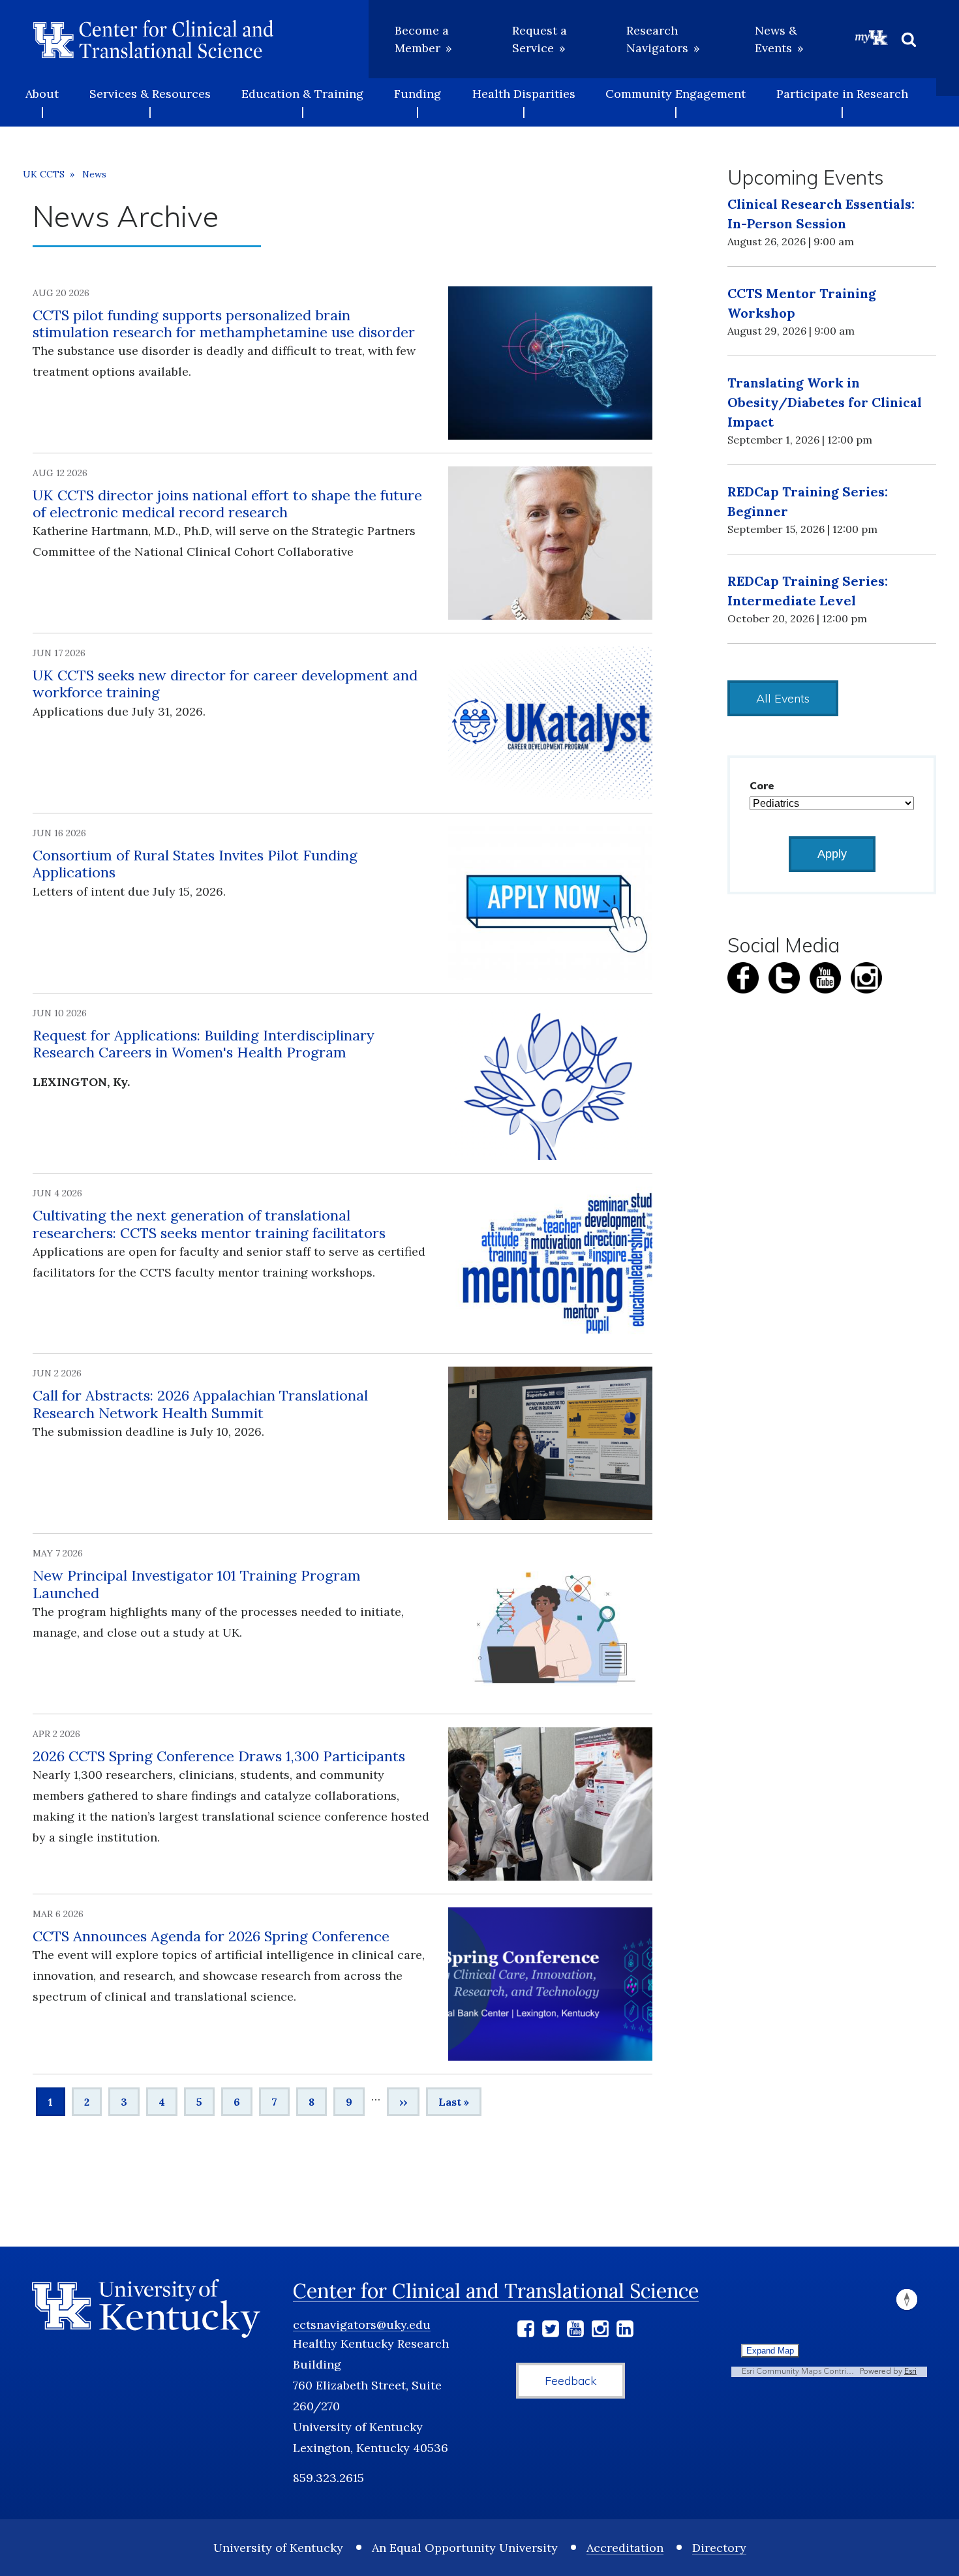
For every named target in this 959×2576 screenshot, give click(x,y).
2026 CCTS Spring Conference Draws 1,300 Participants (219, 1756)
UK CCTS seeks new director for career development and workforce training (225, 684)
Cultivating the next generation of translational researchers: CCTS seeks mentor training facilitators (209, 1224)
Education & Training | (302, 102)
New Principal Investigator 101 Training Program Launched (197, 1584)
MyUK (872, 37)
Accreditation (625, 2548)
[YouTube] (575, 2331)
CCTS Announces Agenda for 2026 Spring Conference (211, 1936)
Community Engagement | (676, 102)
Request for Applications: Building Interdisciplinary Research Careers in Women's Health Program (204, 1044)
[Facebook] (526, 2331)
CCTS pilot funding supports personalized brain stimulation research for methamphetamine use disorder (224, 324)
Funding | (418, 102)
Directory (719, 2548)
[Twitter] (551, 2331)
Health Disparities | (524, 102)
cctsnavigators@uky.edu (362, 2325)
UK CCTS (44, 174)
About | (42, 102)
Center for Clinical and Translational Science (496, 2291)
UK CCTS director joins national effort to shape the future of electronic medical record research (227, 504)
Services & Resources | (150, 102)
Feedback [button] (571, 2381)
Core (762, 785)
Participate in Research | (842, 102)
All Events (783, 698)
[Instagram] (600, 2331)
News (94, 174)
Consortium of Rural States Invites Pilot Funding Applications (195, 864)
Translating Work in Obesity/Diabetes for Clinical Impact (825, 402)
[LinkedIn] (625, 2331)
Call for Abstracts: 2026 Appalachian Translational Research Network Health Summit (200, 1404)
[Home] (153, 39)
